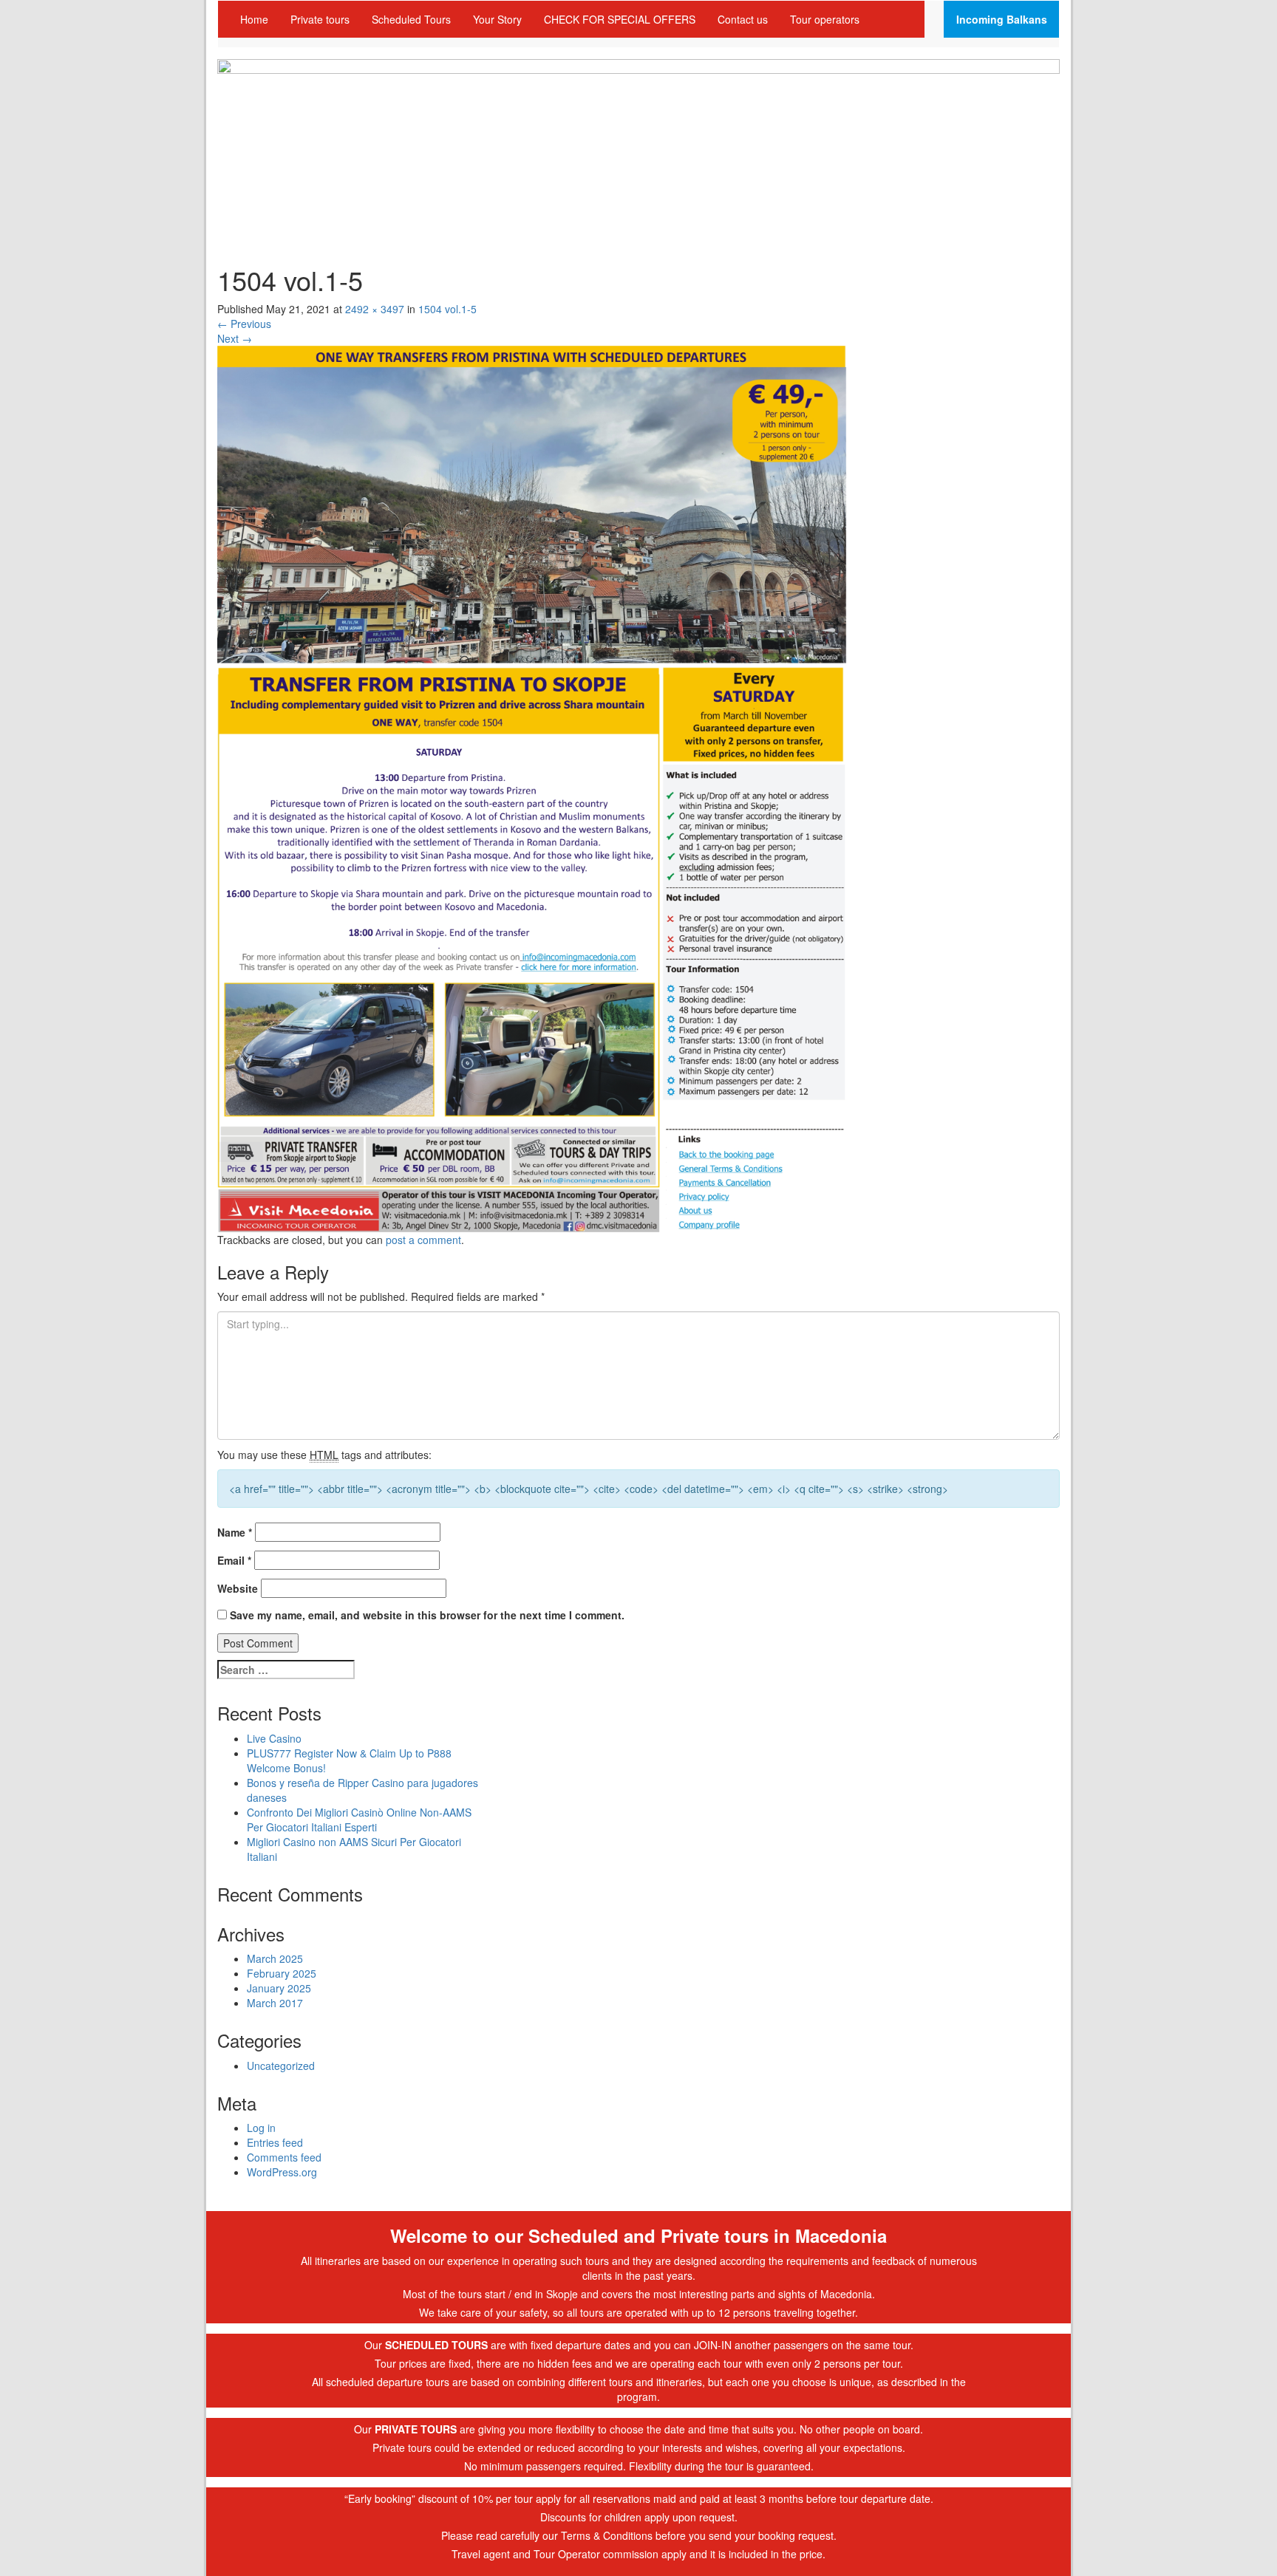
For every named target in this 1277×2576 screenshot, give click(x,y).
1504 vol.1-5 (447, 309)
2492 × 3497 (375, 309)
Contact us (743, 19)
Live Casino (274, 1738)
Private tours (320, 19)
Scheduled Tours (411, 19)
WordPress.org (282, 2172)
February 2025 (282, 1973)
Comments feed (284, 2157)
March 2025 (275, 1958)
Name (235, 1532)
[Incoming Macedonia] (638, 147)
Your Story (497, 19)
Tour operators (825, 19)
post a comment (423, 1240)
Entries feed (275, 2142)
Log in (261, 2128)
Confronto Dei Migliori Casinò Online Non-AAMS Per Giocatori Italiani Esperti (359, 1820)
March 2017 (275, 2003)
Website (238, 1588)
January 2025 (279, 1988)
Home (254, 19)
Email (234, 1560)
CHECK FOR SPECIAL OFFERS (620, 19)
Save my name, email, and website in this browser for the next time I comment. (427, 1615)
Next (235, 338)
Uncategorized (281, 2066)
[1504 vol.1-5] (533, 788)
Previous (244, 324)
